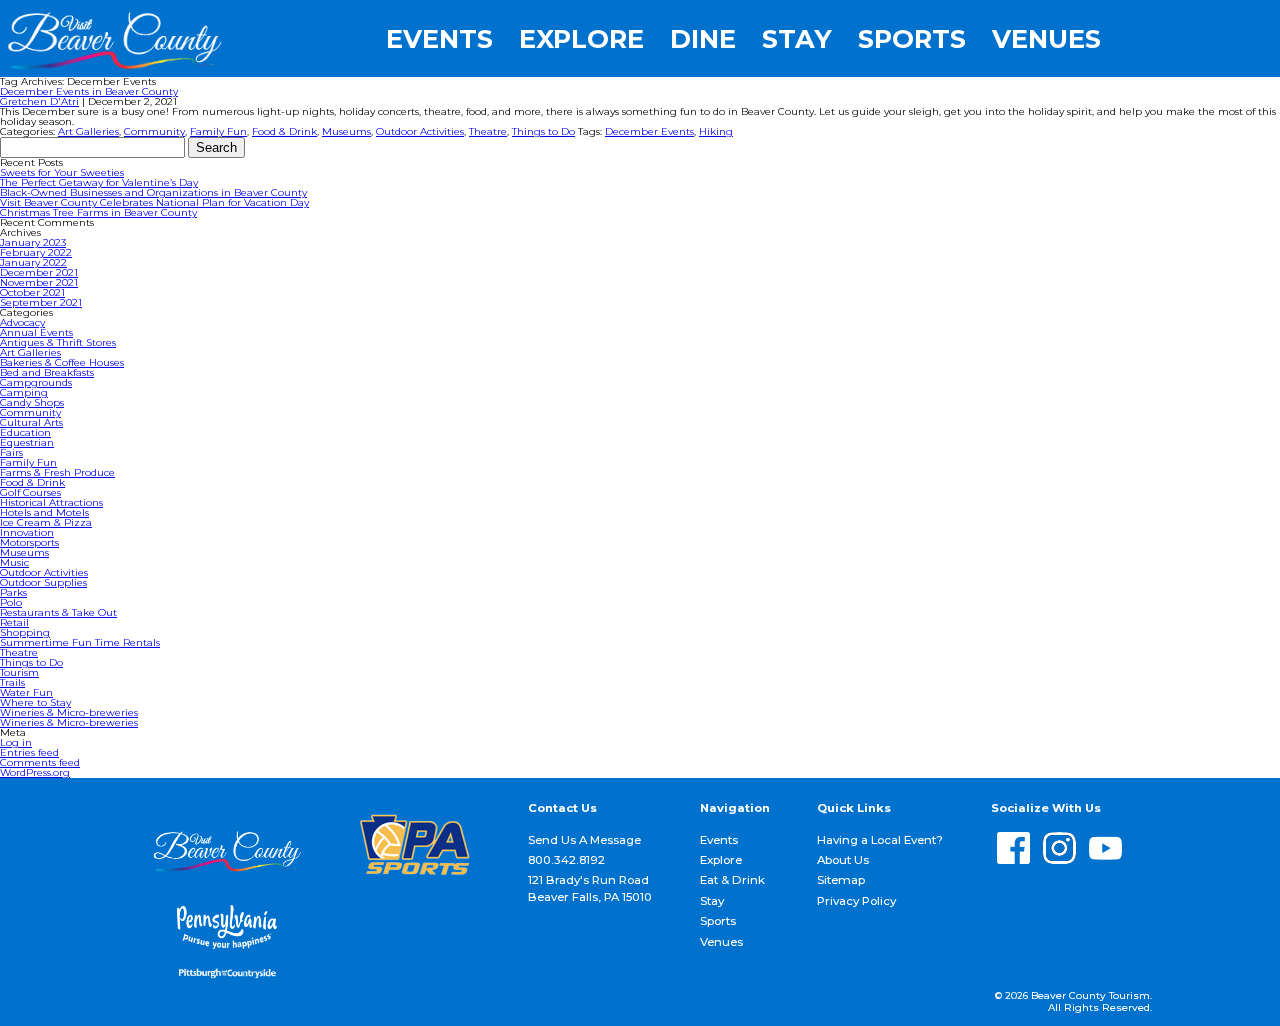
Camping (24, 392)
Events (439, 39)
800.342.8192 (566, 860)
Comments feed (40, 762)
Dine (703, 39)
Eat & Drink (732, 880)
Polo (11, 602)
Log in (16, 742)
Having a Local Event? (880, 840)
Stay (797, 39)
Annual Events (36, 332)
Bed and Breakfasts (47, 372)
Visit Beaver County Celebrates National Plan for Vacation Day (154, 202)
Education (25, 432)
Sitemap (841, 880)
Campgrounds (36, 382)
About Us (843, 860)
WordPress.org (35, 772)
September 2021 (41, 302)
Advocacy (22, 322)
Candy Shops (32, 402)
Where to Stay (35, 702)
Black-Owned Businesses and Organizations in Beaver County (153, 192)
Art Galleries (88, 131)
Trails (12, 682)
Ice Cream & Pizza (46, 522)
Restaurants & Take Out (58, 612)
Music (14, 562)
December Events (649, 131)
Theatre (488, 131)
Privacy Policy (856, 901)
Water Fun (26, 692)
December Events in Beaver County (89, 91)
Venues (1046, 39)
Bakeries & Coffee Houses (62, 362)
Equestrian (27, 442)
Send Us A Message (584, 840)
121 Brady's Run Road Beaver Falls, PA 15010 (590, 888)
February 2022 (36, 252)
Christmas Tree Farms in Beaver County (98, 212)
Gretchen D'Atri (39, 101)
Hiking (716, 131)
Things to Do (543, 131)
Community (154, 131)
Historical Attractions (51, 502)
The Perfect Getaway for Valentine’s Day (99, 182)
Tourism (19, 672)
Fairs (11, 452)
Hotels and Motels (44, 512)
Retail (14, 622)
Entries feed (29, 752)
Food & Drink (284, 131)
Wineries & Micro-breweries (69, 712)
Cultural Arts (31, 422)
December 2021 (39, 272)
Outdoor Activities (420, 131)
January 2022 (33, 262)
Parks (13, 592)
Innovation (27, 532)
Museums (346, 131)
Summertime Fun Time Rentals (80, 642)
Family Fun (218, 131)
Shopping (25, 632)
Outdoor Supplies (43, 582)
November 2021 (39, 282)
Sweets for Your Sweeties (62, 172)
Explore (581, 39)
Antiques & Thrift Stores (58, 342)
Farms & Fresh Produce (57, 472)
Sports (912, 39)
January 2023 (33, 242)
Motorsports (29, 542)
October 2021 (32, 292)
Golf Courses (30, 492)
